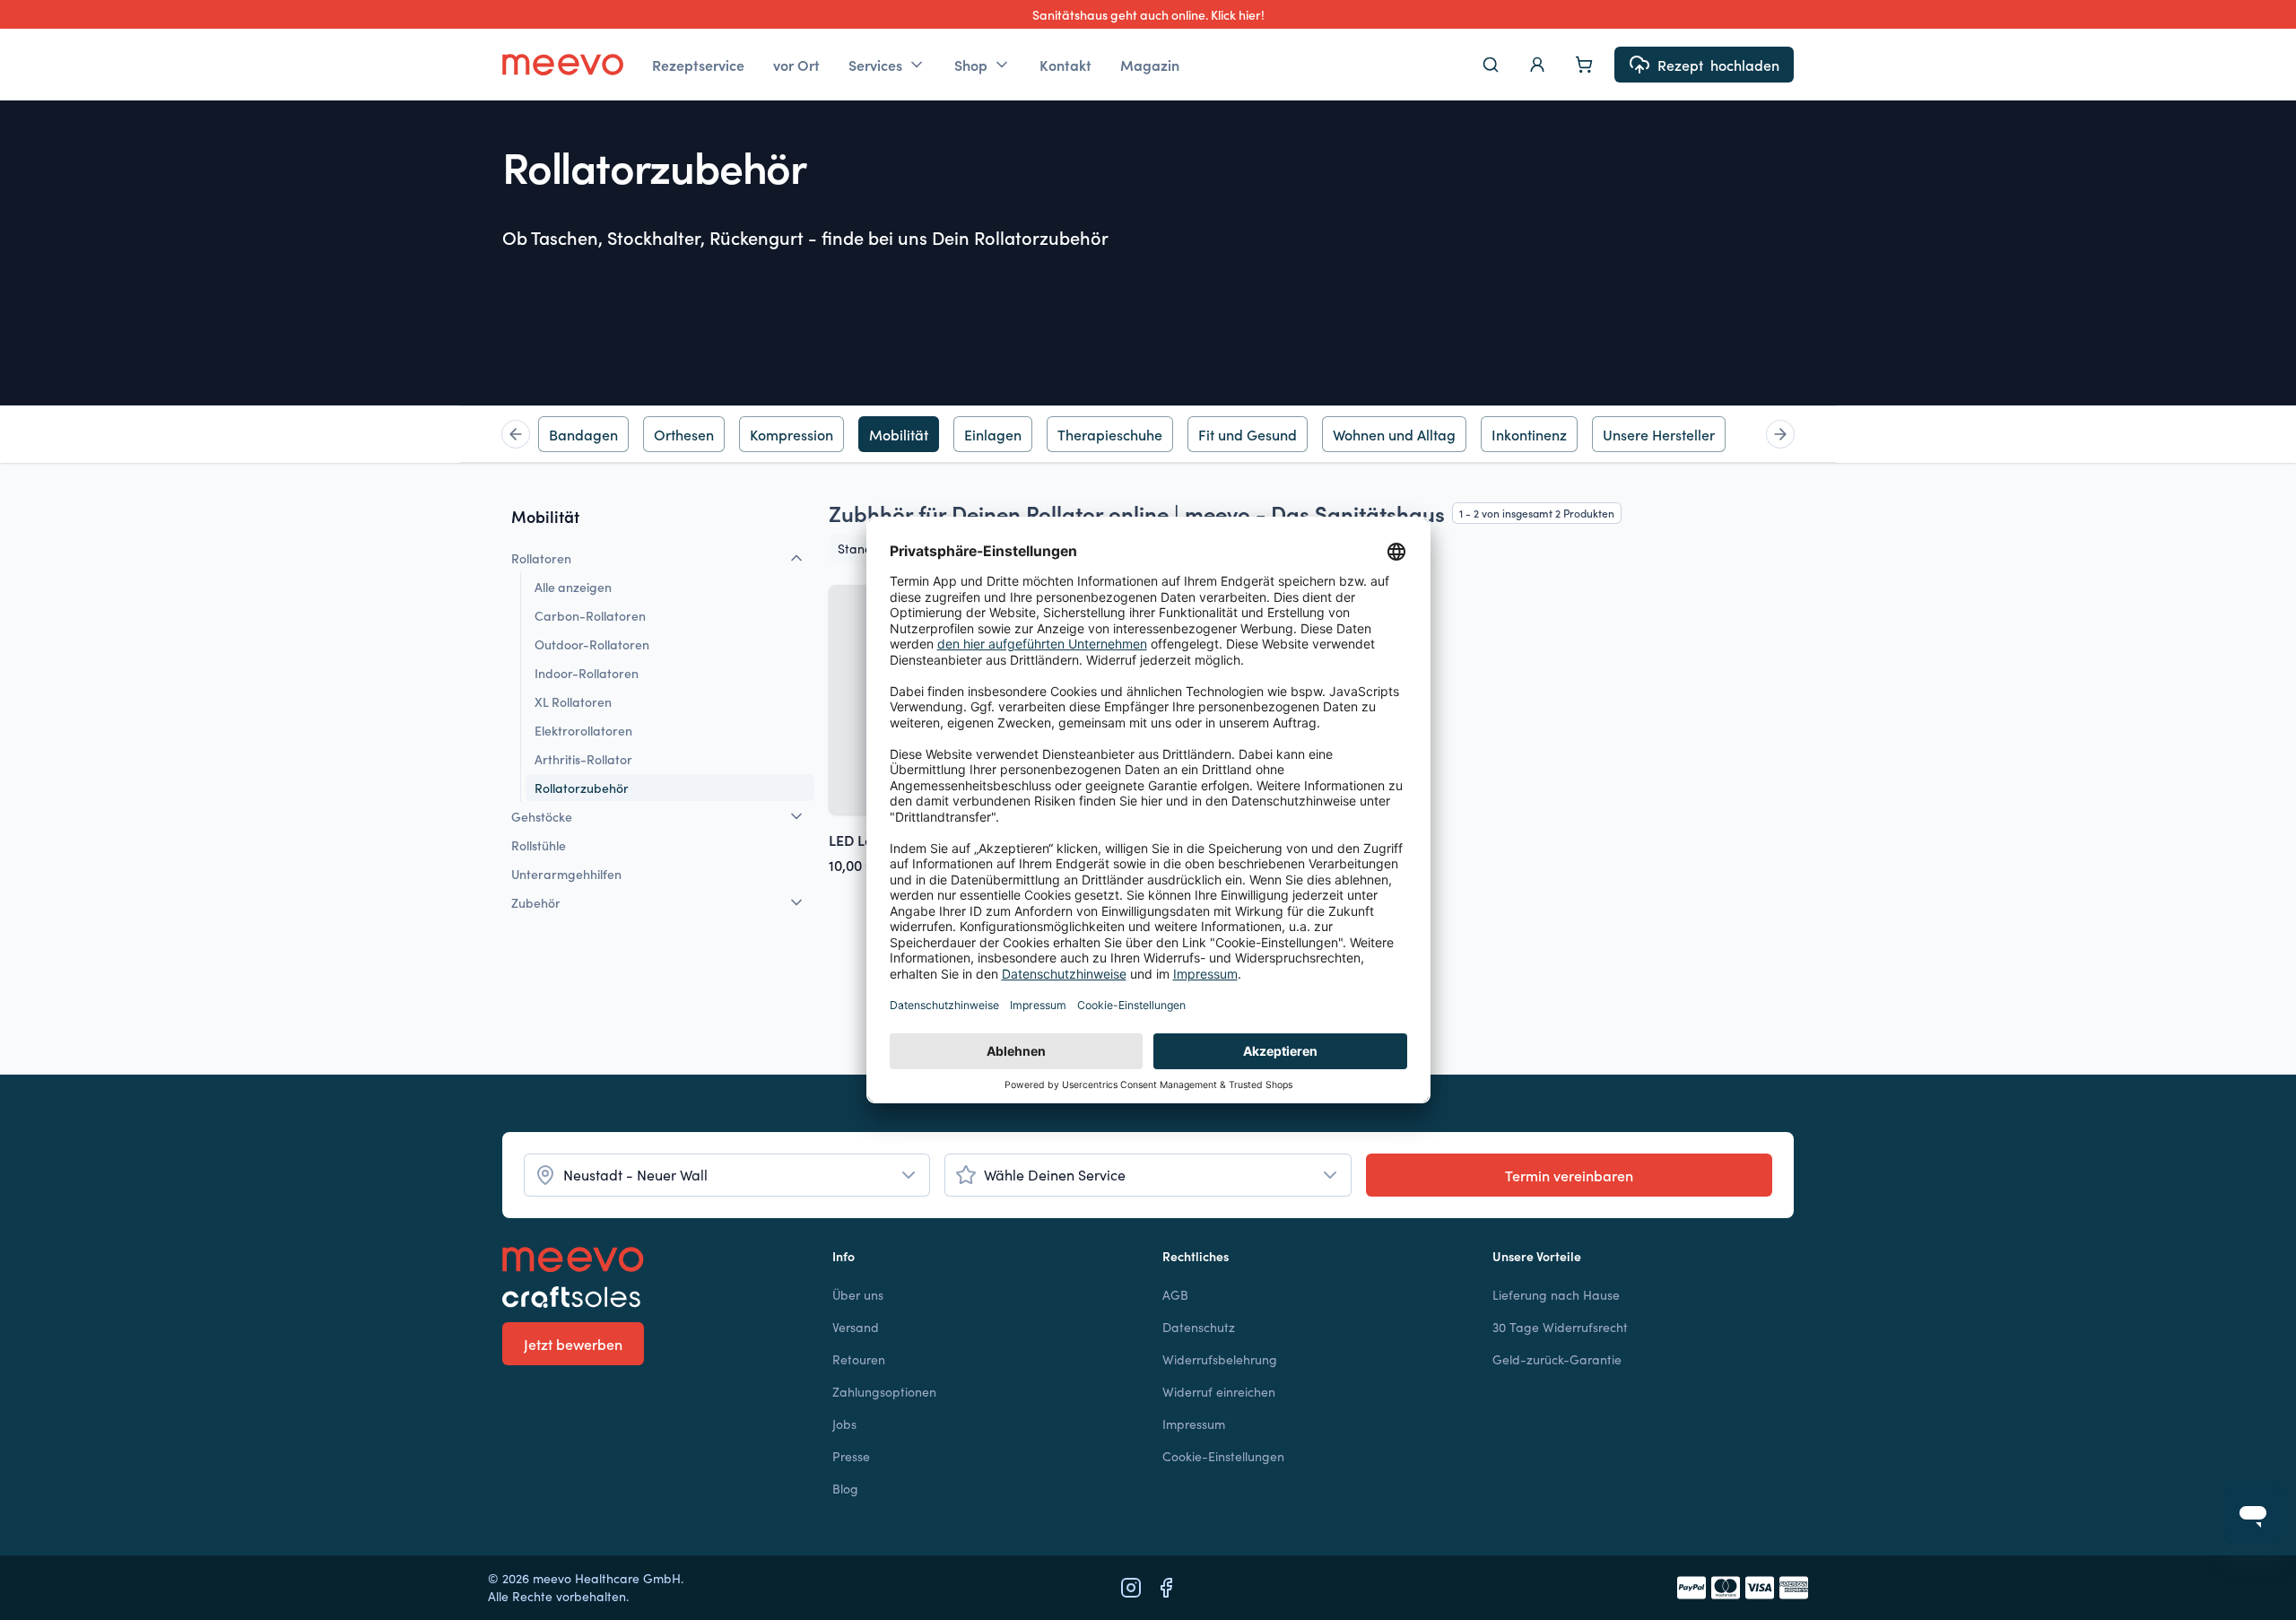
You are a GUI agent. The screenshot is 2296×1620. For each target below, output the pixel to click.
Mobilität (899, 434)
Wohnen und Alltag (1394, 434)
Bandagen (583, 434)
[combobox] (727, 1175)
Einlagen (993, 434)
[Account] (1537, 65)
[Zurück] (516, 434)
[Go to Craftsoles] (653, 1297)
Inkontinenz (1529, 434)
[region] (1148, 434)
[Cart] (1584, 65)
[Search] (1491, 65)
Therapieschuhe (1110, 434)
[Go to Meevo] (563, 65)
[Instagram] (1131, 1588)
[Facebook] (1166, 1588)
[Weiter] (1780, 434)
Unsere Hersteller (1659, 434)
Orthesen (684, 434)
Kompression (791, 434)
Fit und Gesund (1248, 434)
